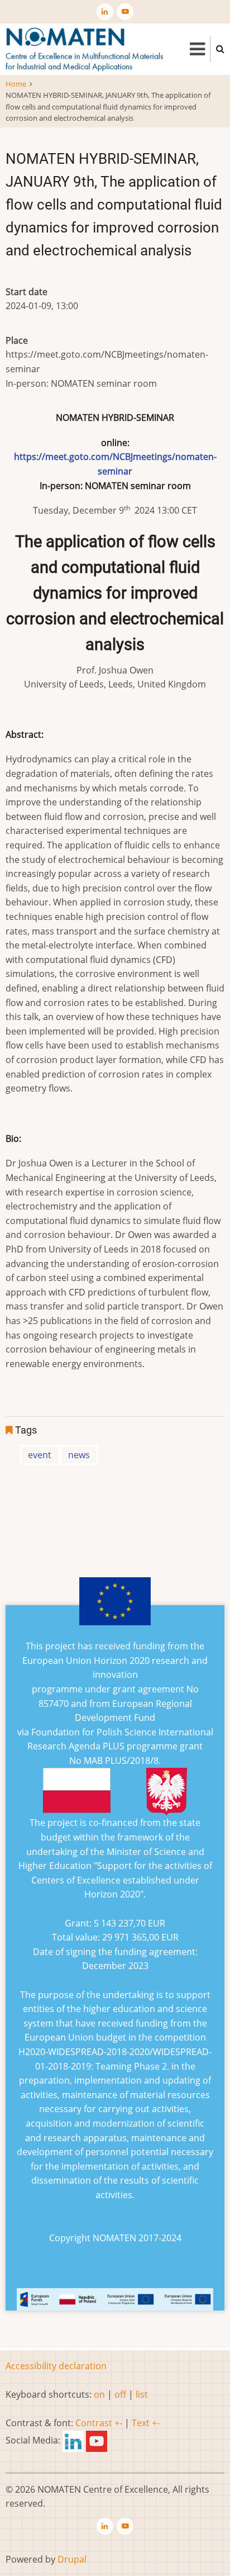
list (142, 2394)
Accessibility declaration (56, 2366)
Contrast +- (99, 2423)
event (40, 1455)
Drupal (72, 2559)
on (99, 2394)
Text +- (146, 2423)
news (79, 1455)
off (120, 2394)
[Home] (85, 48)
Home (16, 84)
